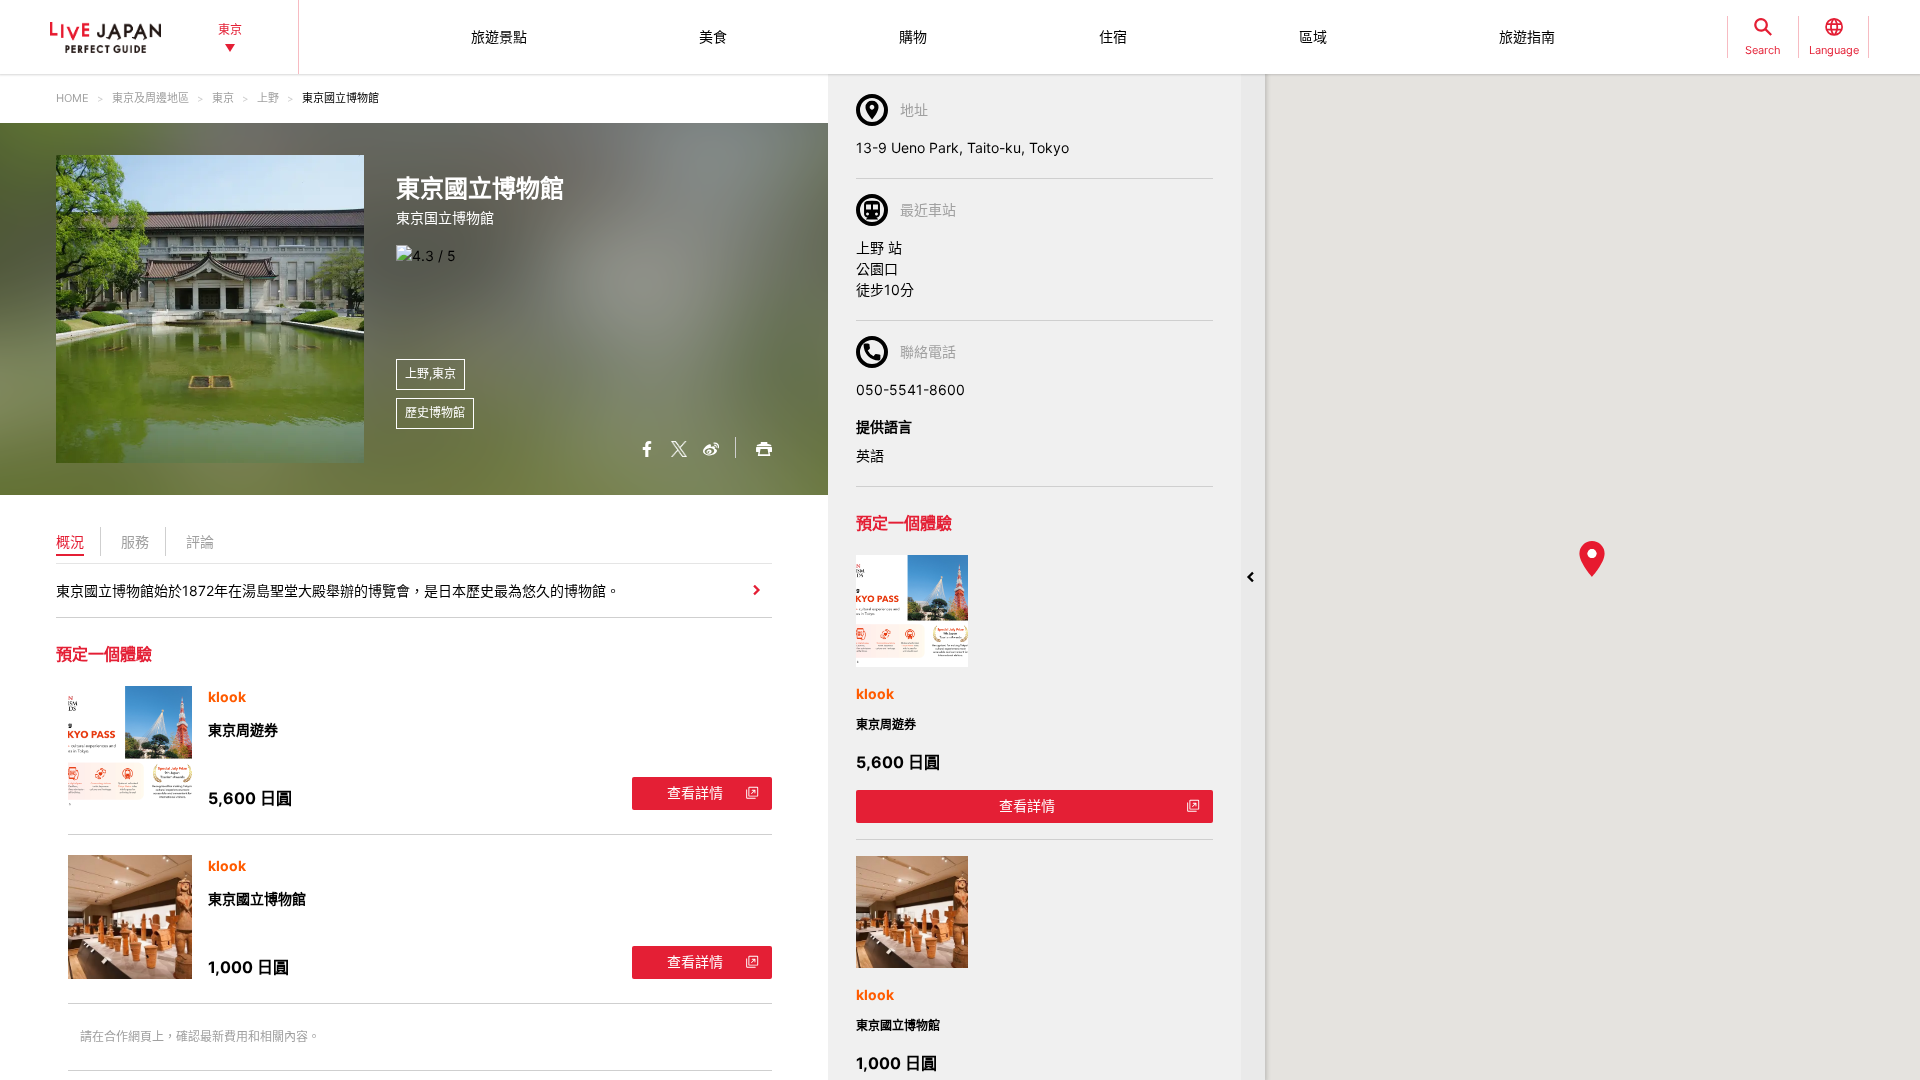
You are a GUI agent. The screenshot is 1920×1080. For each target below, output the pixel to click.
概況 (70, 541)
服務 (135, 541)
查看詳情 (695, 792)
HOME (72, 98)
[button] (1592, 559)
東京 (223, 98)
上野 (268, 98)
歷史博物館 (435, 412)
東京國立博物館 (257, 898)
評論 (200, 541)
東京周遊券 (243, 729)
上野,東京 (430, 373)
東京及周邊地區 (150, 98)
